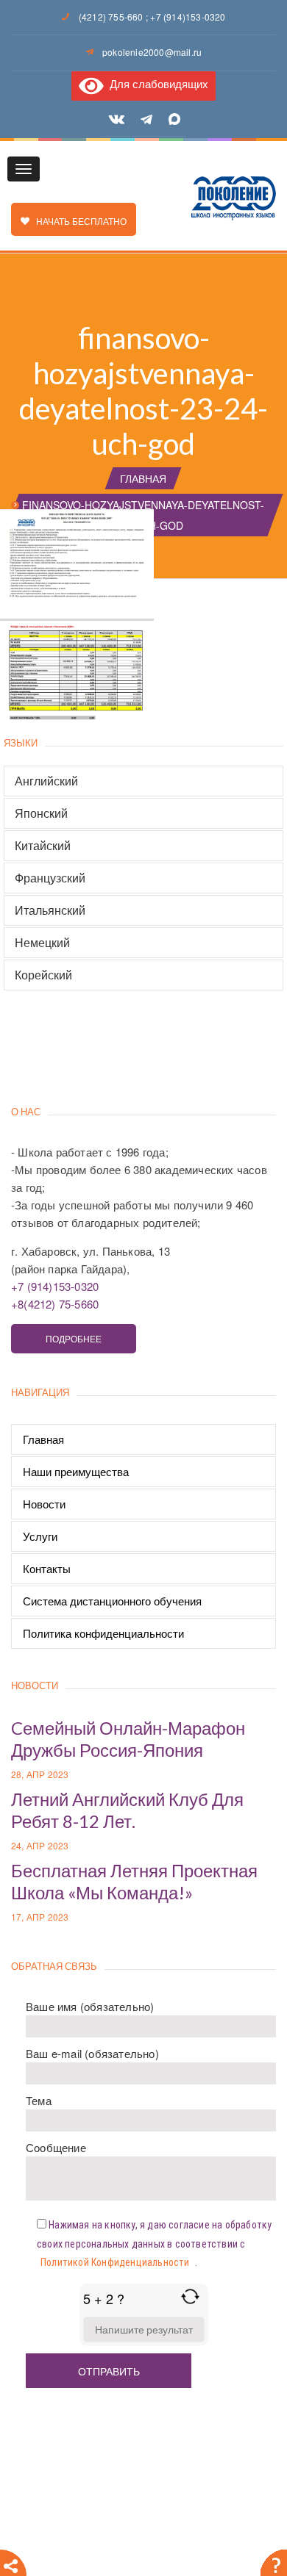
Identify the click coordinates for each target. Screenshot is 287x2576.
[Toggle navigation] (24, 169)
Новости (44, 1504)
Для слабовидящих (156, 83)
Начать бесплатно (78, 221)
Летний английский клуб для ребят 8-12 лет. (127, 1810)
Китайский (43, 846)
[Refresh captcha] (190, 2296)
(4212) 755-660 (111, 17)
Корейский (43, 975)
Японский (41, 813)
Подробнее (74, 1338)
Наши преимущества (76, 1471)
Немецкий (42, 943)
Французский (50, 878)
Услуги (40, 1536)
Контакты (47, 1568)
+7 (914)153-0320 (188, 17)
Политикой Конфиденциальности (115, 2262)
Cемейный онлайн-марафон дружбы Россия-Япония (128, 1739)
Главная (143, 478)
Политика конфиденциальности (103, 1633)
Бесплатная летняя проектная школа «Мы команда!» (134, 1881)
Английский (46, 781)
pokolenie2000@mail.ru (152, 52)
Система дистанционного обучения (112, 1601)
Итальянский (50, 910)
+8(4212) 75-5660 (55, 1304)
